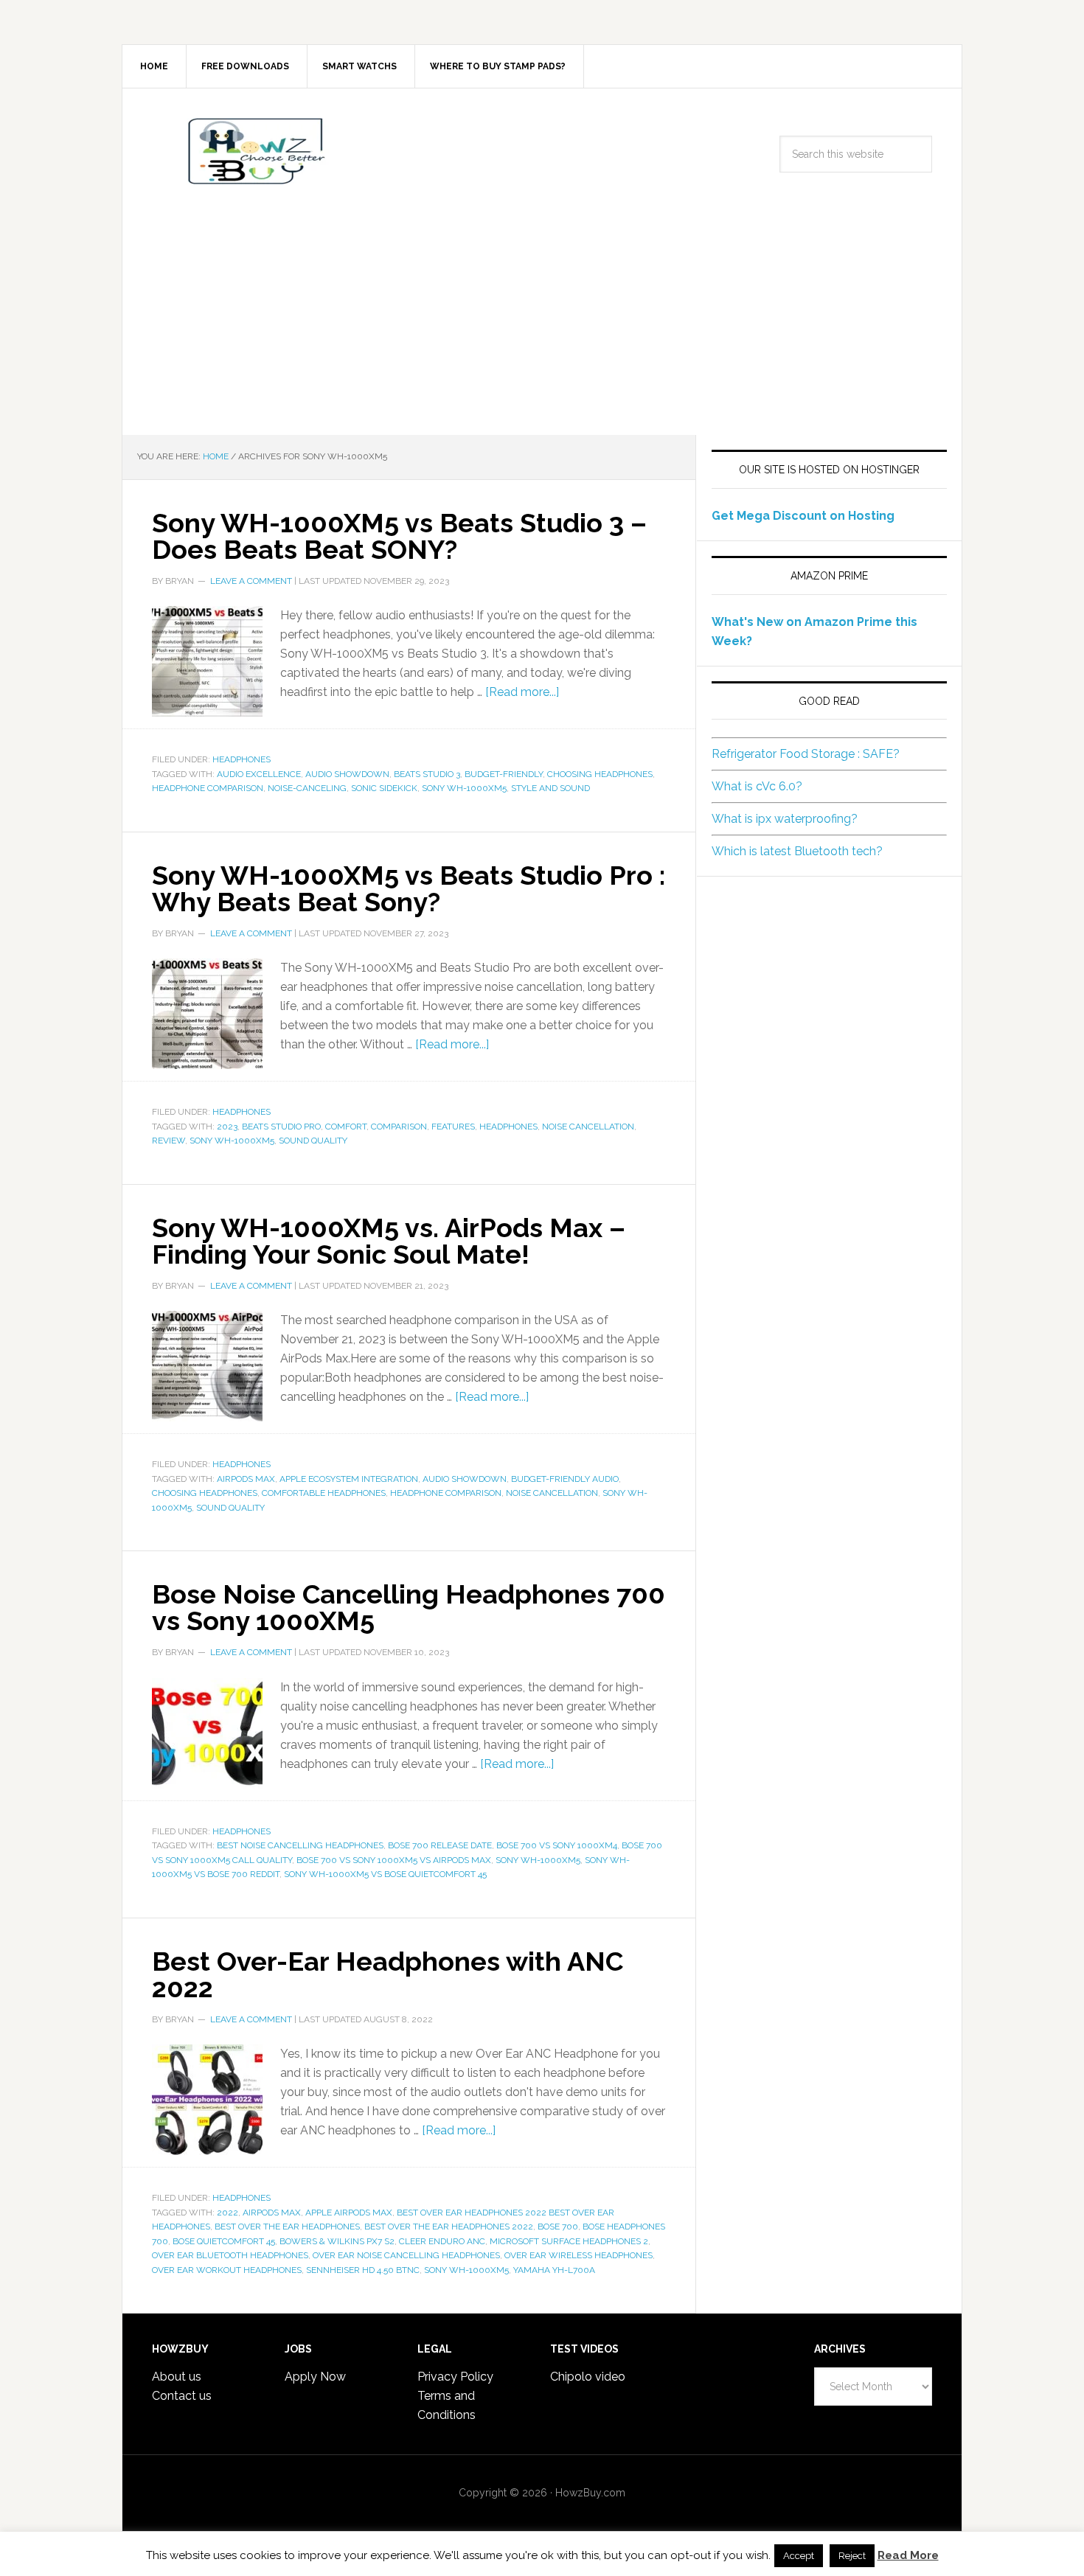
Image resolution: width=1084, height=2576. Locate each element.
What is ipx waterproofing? (785, 819)
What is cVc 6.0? (757, 786)
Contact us (182, 2396)
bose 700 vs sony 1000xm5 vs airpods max (394, 1860)
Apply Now (315, 2377)
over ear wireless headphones (579, 2255)
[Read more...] (522, 692)
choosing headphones (600, 774)
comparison (399, 1127)
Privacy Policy (455, 2377)
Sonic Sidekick (384, 788)
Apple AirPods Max (349, 2213)
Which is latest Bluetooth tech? (797, 851)
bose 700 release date (440, 1845)
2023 (227, 1127)
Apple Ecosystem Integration (349, 1479)
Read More (908, 2555)
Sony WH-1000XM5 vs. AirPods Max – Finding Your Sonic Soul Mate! (389, 1241)
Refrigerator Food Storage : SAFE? (806, 754)
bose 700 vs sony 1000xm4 (557, 1845)
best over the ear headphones (287, 2227)
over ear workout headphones (227, 2270)
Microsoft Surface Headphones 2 (569, 2241)
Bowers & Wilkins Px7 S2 (337, 2241)
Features (453, 1127)
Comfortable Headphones (324, 1493)
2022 (227, 2213)
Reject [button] (852, 2556)
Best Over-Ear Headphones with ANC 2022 (388, 1974)
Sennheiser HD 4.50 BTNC (363, 2270)
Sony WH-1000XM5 (464, 788)
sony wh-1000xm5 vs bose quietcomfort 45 (385, 1874)
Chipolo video (588, 2377)
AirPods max (246, 1479)
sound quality (313, 1141)
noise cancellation (588, 1127)
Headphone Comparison (208, 788)
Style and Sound (550, 788)
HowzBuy (248, 151)
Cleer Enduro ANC (442, 2241)
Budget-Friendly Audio (565, 1479)
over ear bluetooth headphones (230, 2255)
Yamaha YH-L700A (554, 2270)
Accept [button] (799, 2556)
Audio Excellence (259, 774)
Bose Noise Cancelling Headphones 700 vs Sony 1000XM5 (409, 1607)
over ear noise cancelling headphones (406, 2255)
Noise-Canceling (307, 788)
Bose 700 (558, 2227)
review (168, 1141)
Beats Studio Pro (281, 1127)
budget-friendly (504, 774)
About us (177, 2377)
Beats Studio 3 (427, 774)
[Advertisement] (542, 324)
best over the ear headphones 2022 (449, 2227)
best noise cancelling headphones (300, 1845)
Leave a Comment (251, 581)
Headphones (242, 759)
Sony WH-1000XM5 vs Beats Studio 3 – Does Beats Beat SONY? (399, 536)
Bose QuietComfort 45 (224, 2241)
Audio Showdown (347, 774)
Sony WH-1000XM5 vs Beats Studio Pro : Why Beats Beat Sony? (409, 888)
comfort (346, 1127)
